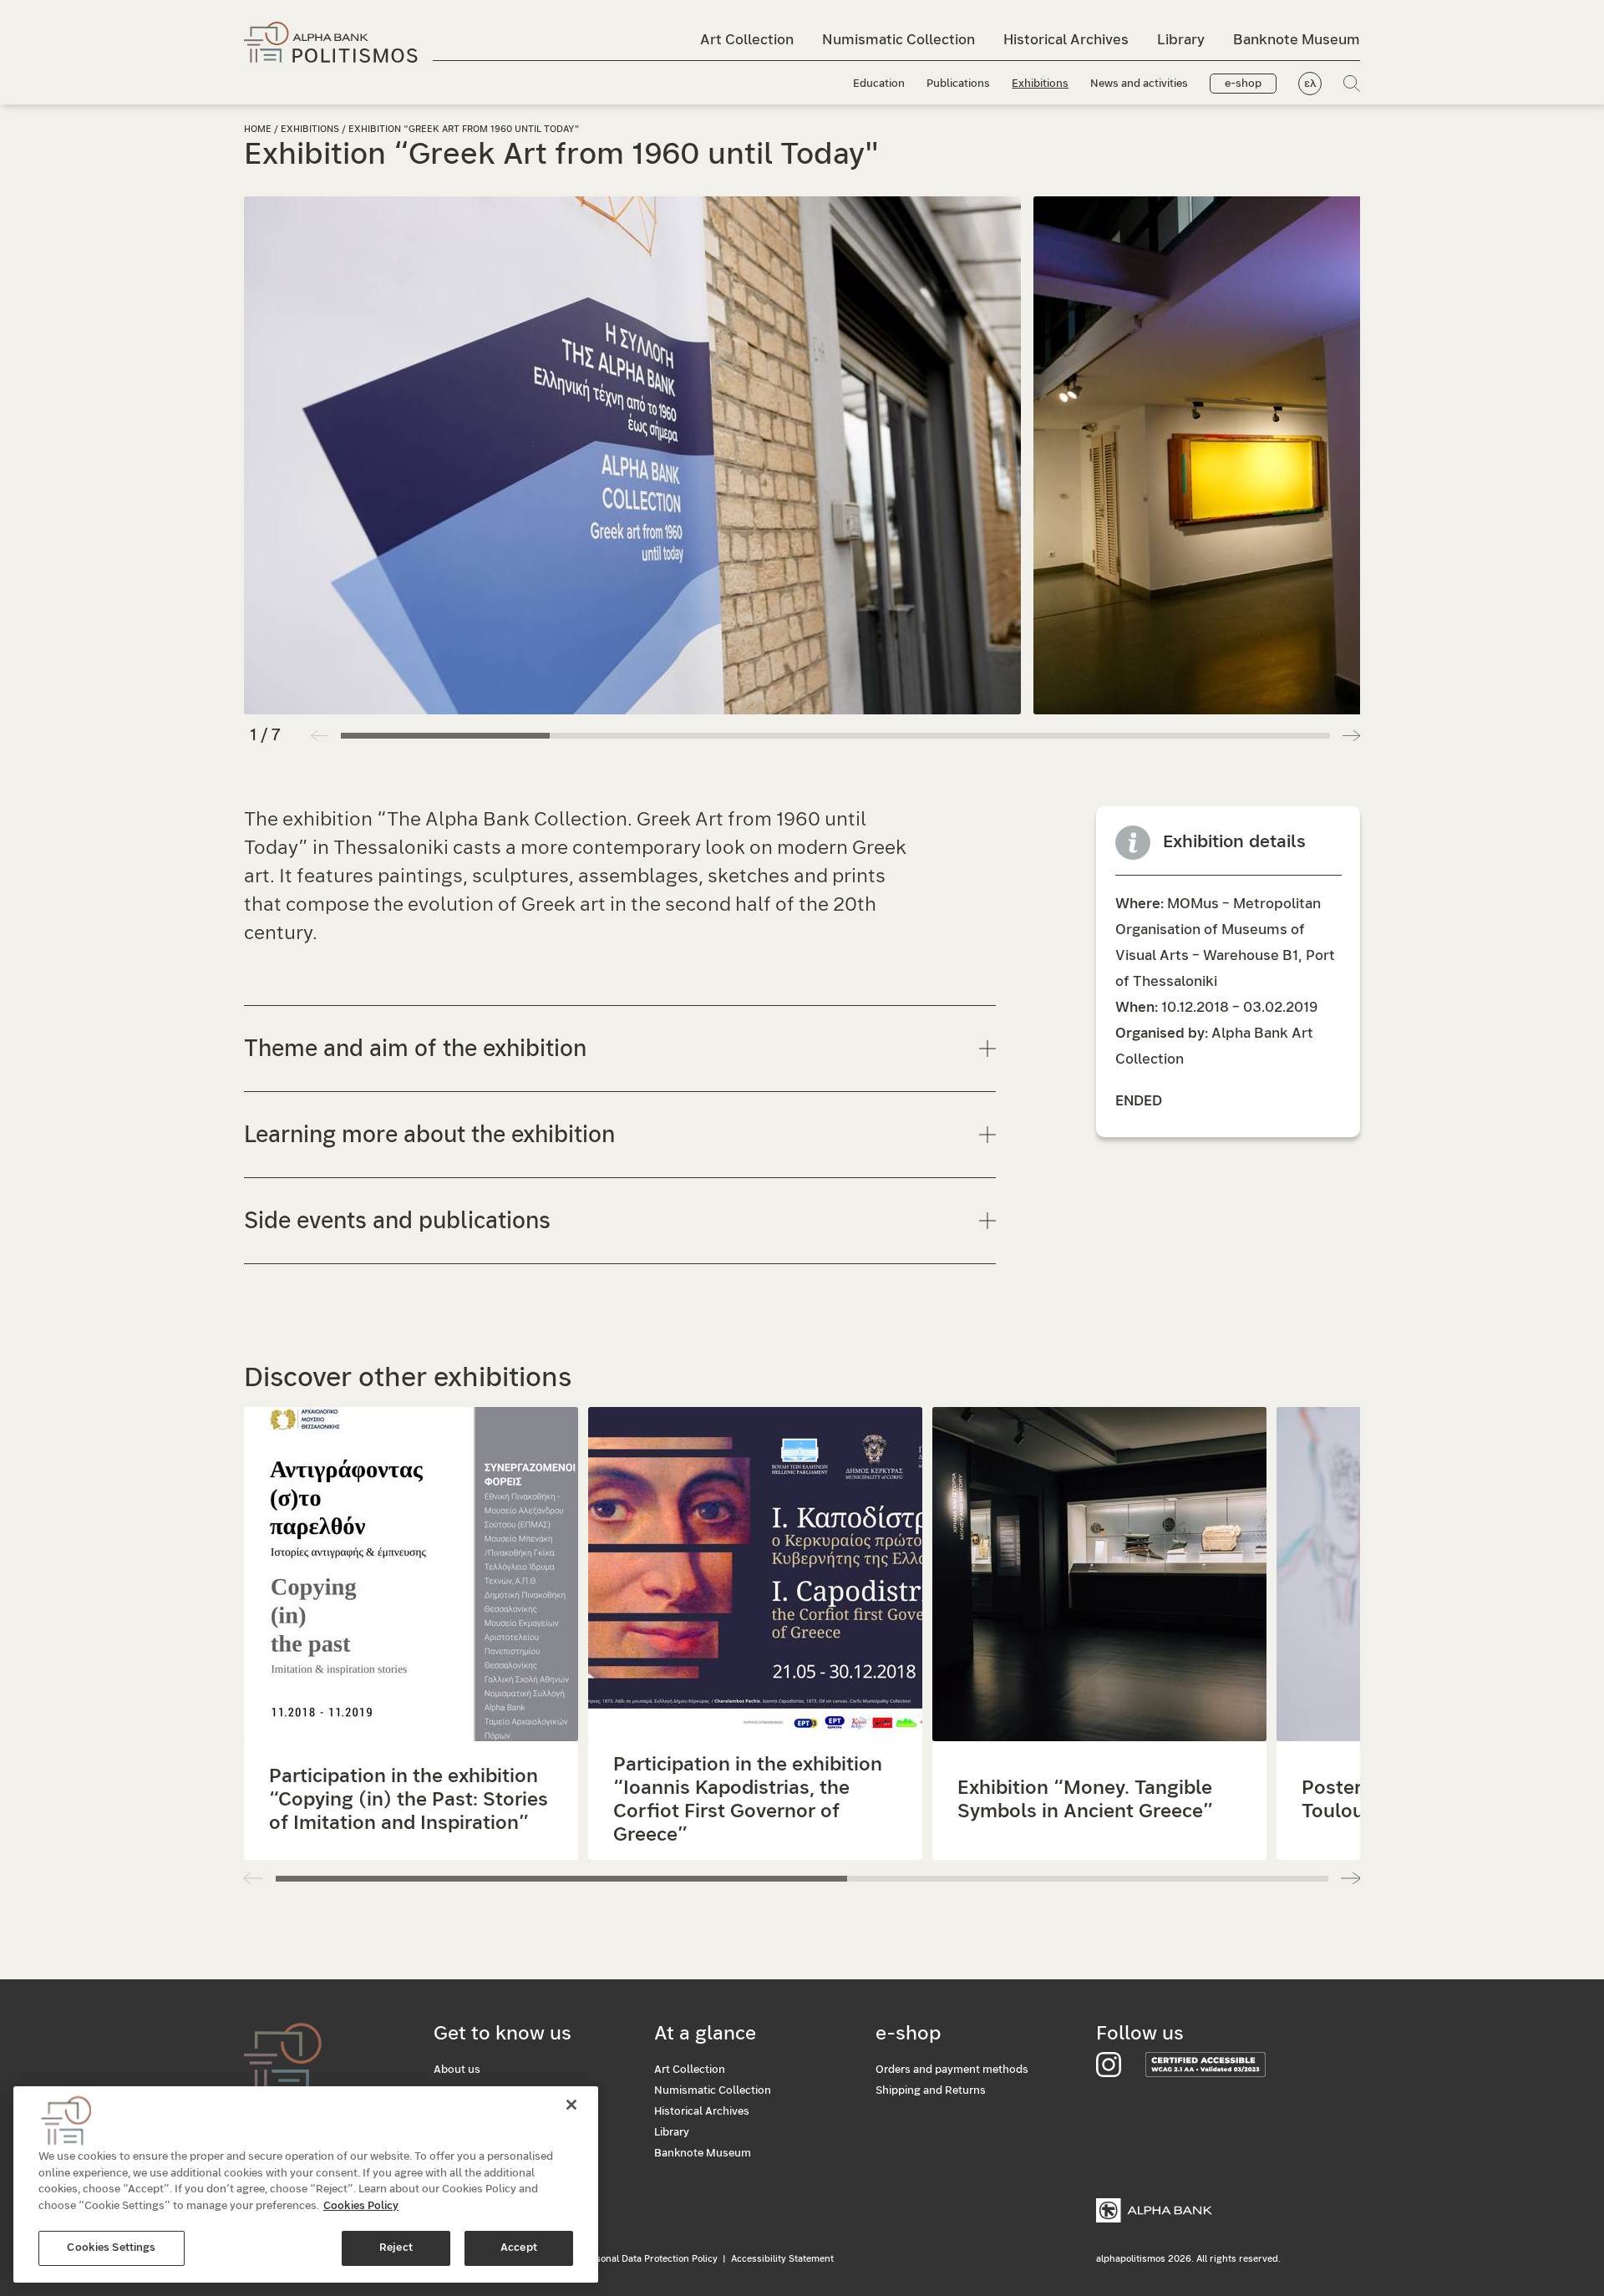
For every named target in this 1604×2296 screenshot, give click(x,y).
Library (1181, 40)
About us (457, 2070)
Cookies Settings (111, 2248)
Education (879, 84)
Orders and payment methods (952, 2070)
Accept (519, 2248)
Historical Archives (1066, 40)
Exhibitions (1040, 84)
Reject (396, 2248)
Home (258, 129)
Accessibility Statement (782, 2259)
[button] (1351, 735)
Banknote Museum (1297, 40)
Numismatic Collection (898, 40)
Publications (958, 84)
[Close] (571, 2105)
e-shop (1243, 84)
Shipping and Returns (931, 2091)
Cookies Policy (361, 2206)
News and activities (1139, 84)
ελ (1310, 84)
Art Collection (747, 40)
